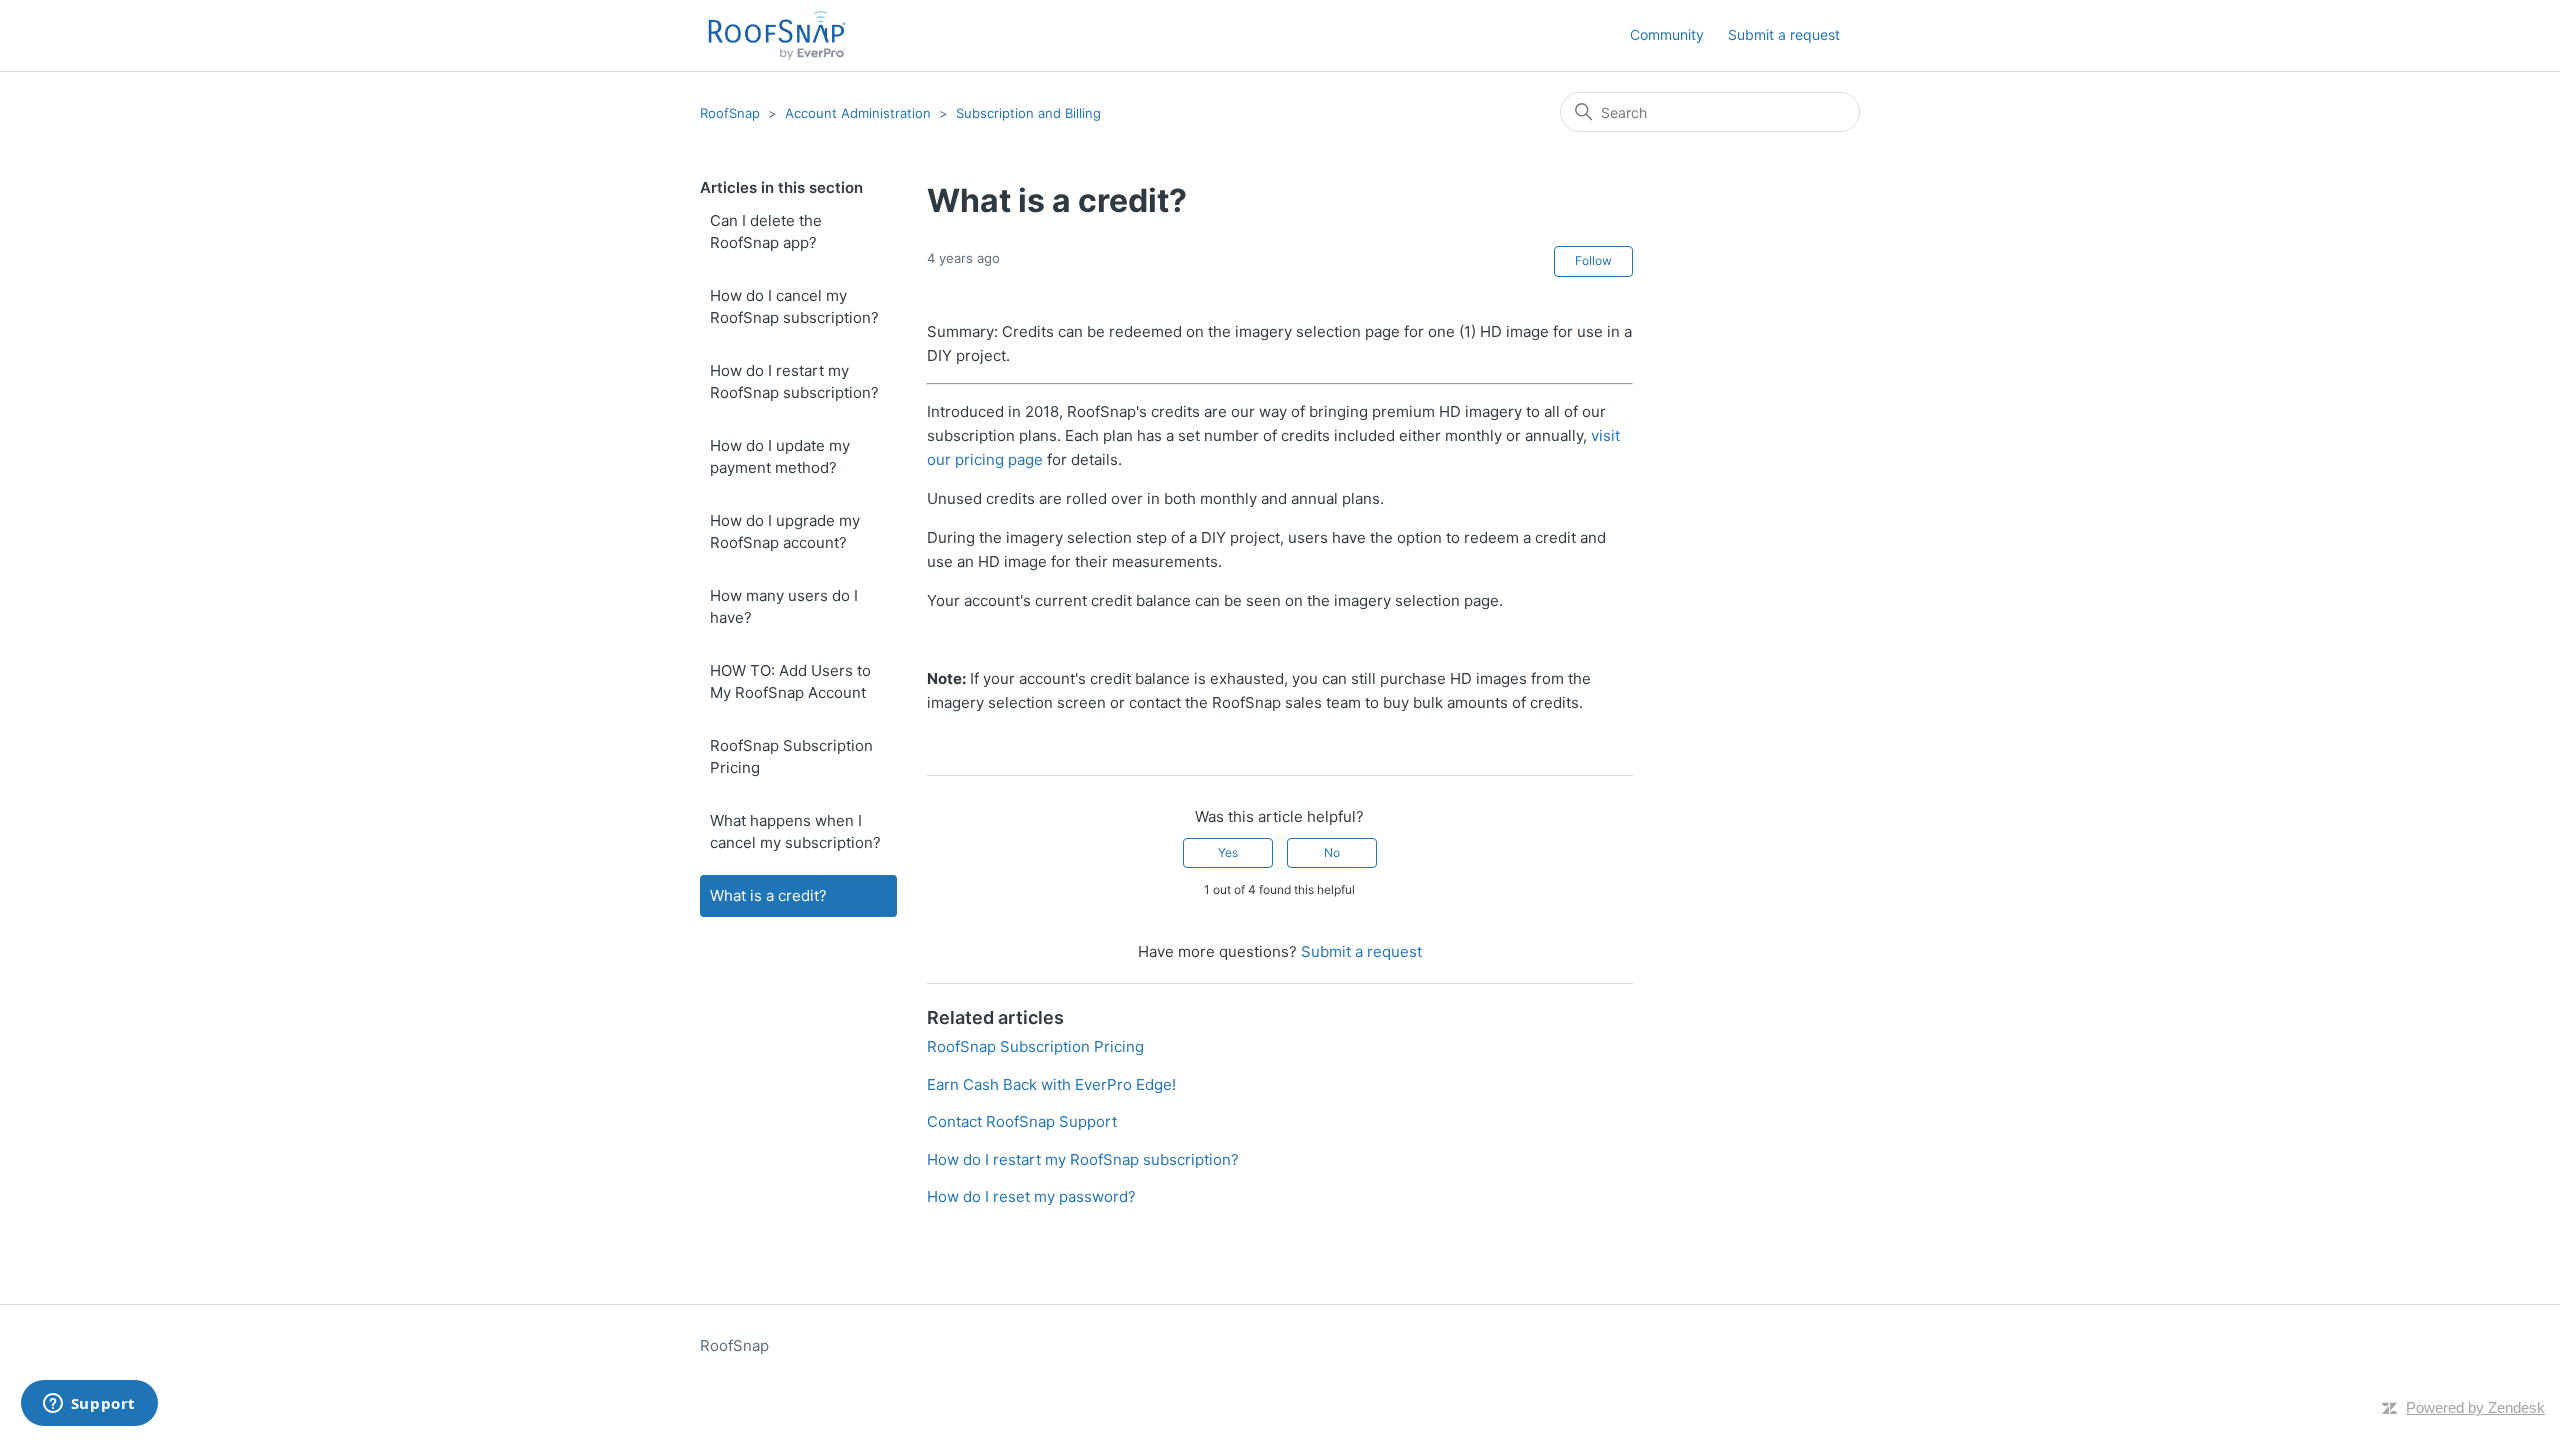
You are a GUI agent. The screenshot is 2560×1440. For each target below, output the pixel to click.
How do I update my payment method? (780, 457)
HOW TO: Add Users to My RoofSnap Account (790, 682)
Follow (1593, 260)
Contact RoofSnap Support (1022, 1121)
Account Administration (858, 113)
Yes (1228, 852)
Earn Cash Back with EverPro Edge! (1051, 1084)
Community (1667, 34)
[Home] (777, 35)
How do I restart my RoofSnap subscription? (794, 382)
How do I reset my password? (1031, 1196)
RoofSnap (730, 113)
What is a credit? (768, 895)
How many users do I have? (784, 607)
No (1332, 852)
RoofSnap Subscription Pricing (791, 757)
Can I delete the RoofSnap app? (766, 232)
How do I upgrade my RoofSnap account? (785, 532)
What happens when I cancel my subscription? (795, 832)
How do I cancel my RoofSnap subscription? (794, 307)
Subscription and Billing (1028, 113)
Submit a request (1784, 34)
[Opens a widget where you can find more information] (89, 1405)
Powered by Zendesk (2475, 1407)
